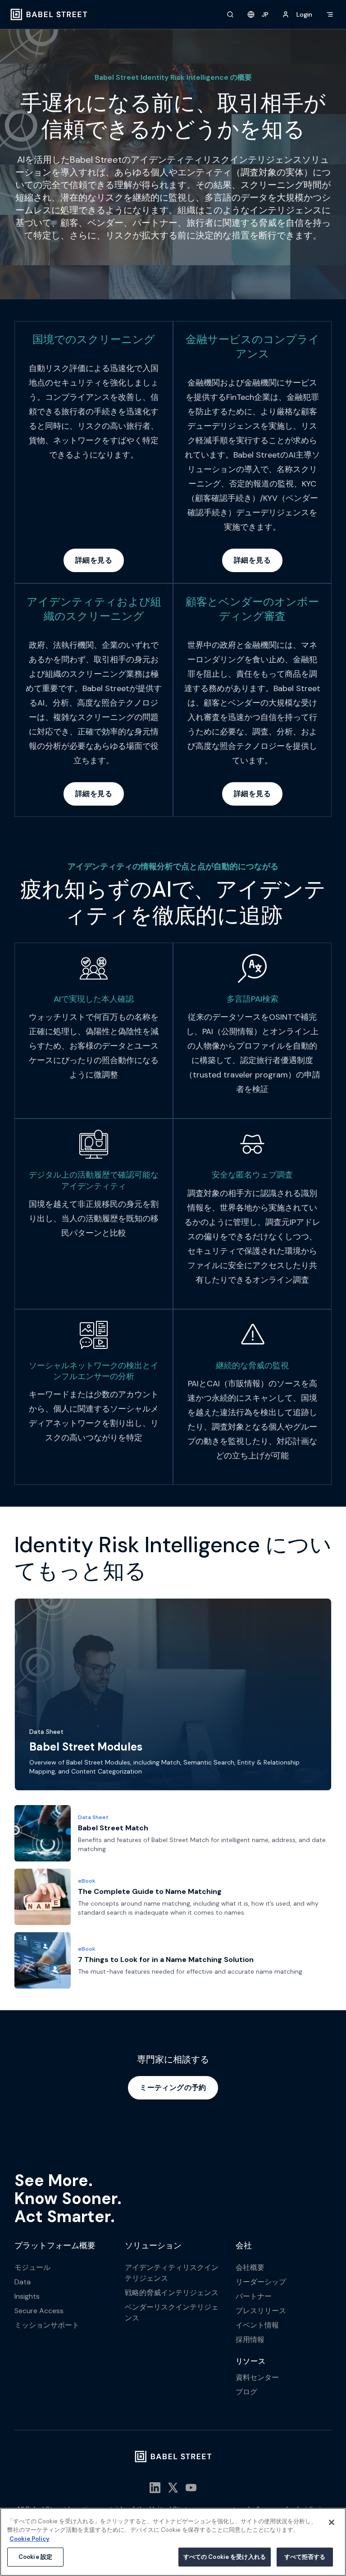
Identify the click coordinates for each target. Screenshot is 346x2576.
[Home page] (49, 14)
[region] (173, 2542)
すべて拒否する (305, 2557)
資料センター (257, 2377)
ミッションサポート (47, 2325)
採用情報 (250, 2340)
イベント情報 (257, 2325)
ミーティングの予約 (173, 2088)
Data (23, 2282)
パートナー (254, 2296)
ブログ (246, 2392)
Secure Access (39, 2311)
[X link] (173, 2488)
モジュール (32, 2267)
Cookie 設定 (35, 2557)
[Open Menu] (330, 14)
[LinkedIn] (155, 2488)
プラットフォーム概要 (55, 2246)
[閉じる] (332, 2522)
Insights (27, 2296)
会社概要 (250, 2267)
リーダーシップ (261, 2282)
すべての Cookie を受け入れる (225, 2557)
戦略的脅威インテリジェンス (172, 2293)
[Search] (230, 14)
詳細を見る (94, 560)
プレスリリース (261, 2311)
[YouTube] (191, 2488)
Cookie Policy (30, 2539)
